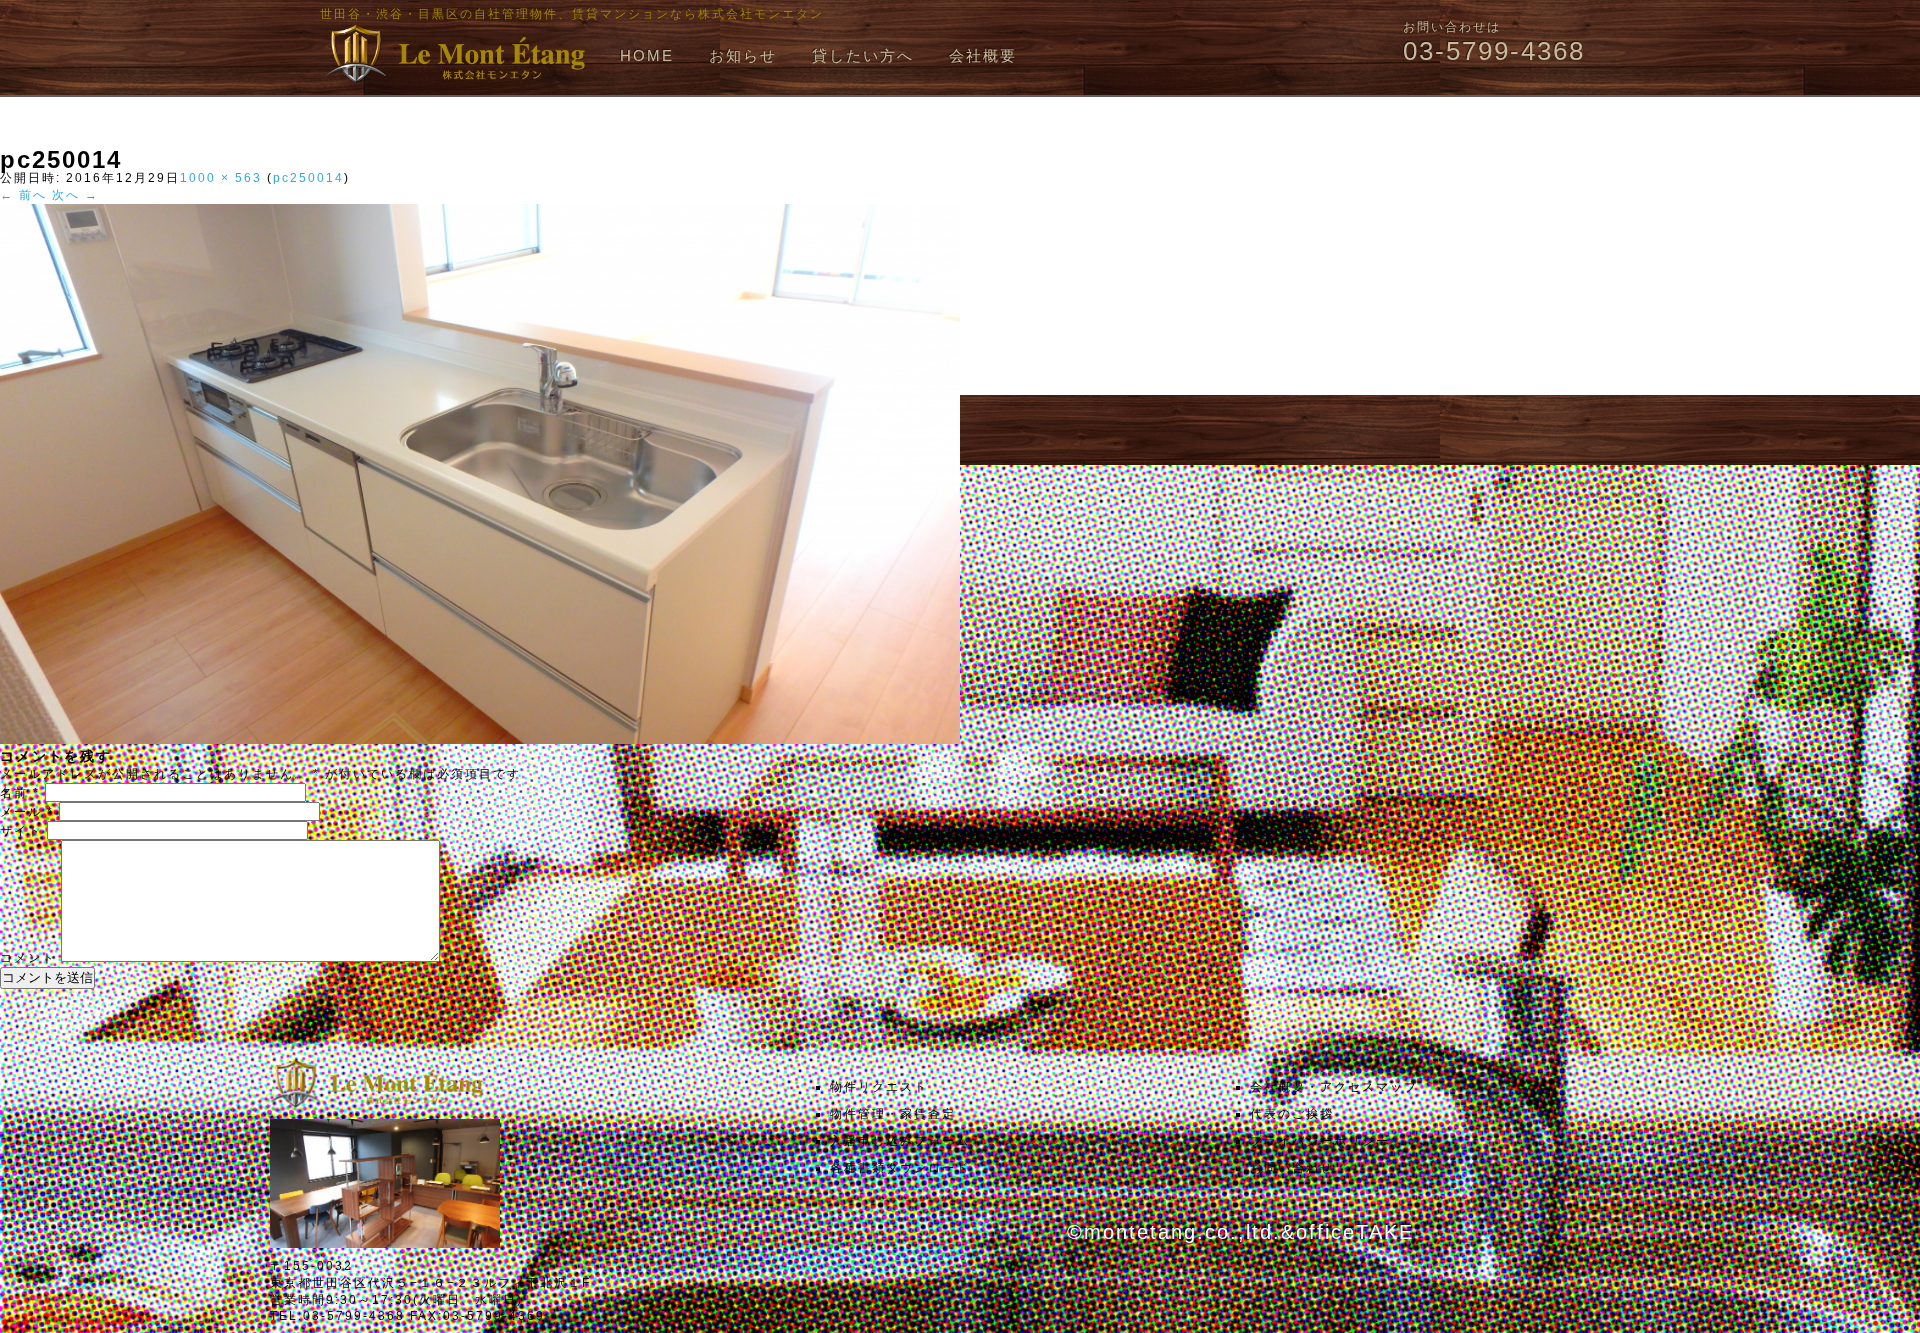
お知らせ (743, 55)
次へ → (75, 195)
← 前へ (23, 195)
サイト (21, 831)
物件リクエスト (879, 1087)
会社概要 (983, 55)
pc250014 (308, 178)
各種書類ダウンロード (900, 1168)
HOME (647, 55)
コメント (28, 958)
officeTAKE (1355, 1232)
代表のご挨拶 (1292, 1114)
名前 (20, 793)
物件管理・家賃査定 (893, 1114)
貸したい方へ (863, 55)
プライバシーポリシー (1320, 1141)
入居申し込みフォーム (900, 1141)
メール (27, 812)
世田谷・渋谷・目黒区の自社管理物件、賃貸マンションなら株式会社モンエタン (572, 14)
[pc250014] (480, 740)
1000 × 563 (221, 178)
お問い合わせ (1292, 1168)
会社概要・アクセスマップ (1334, 1087)
